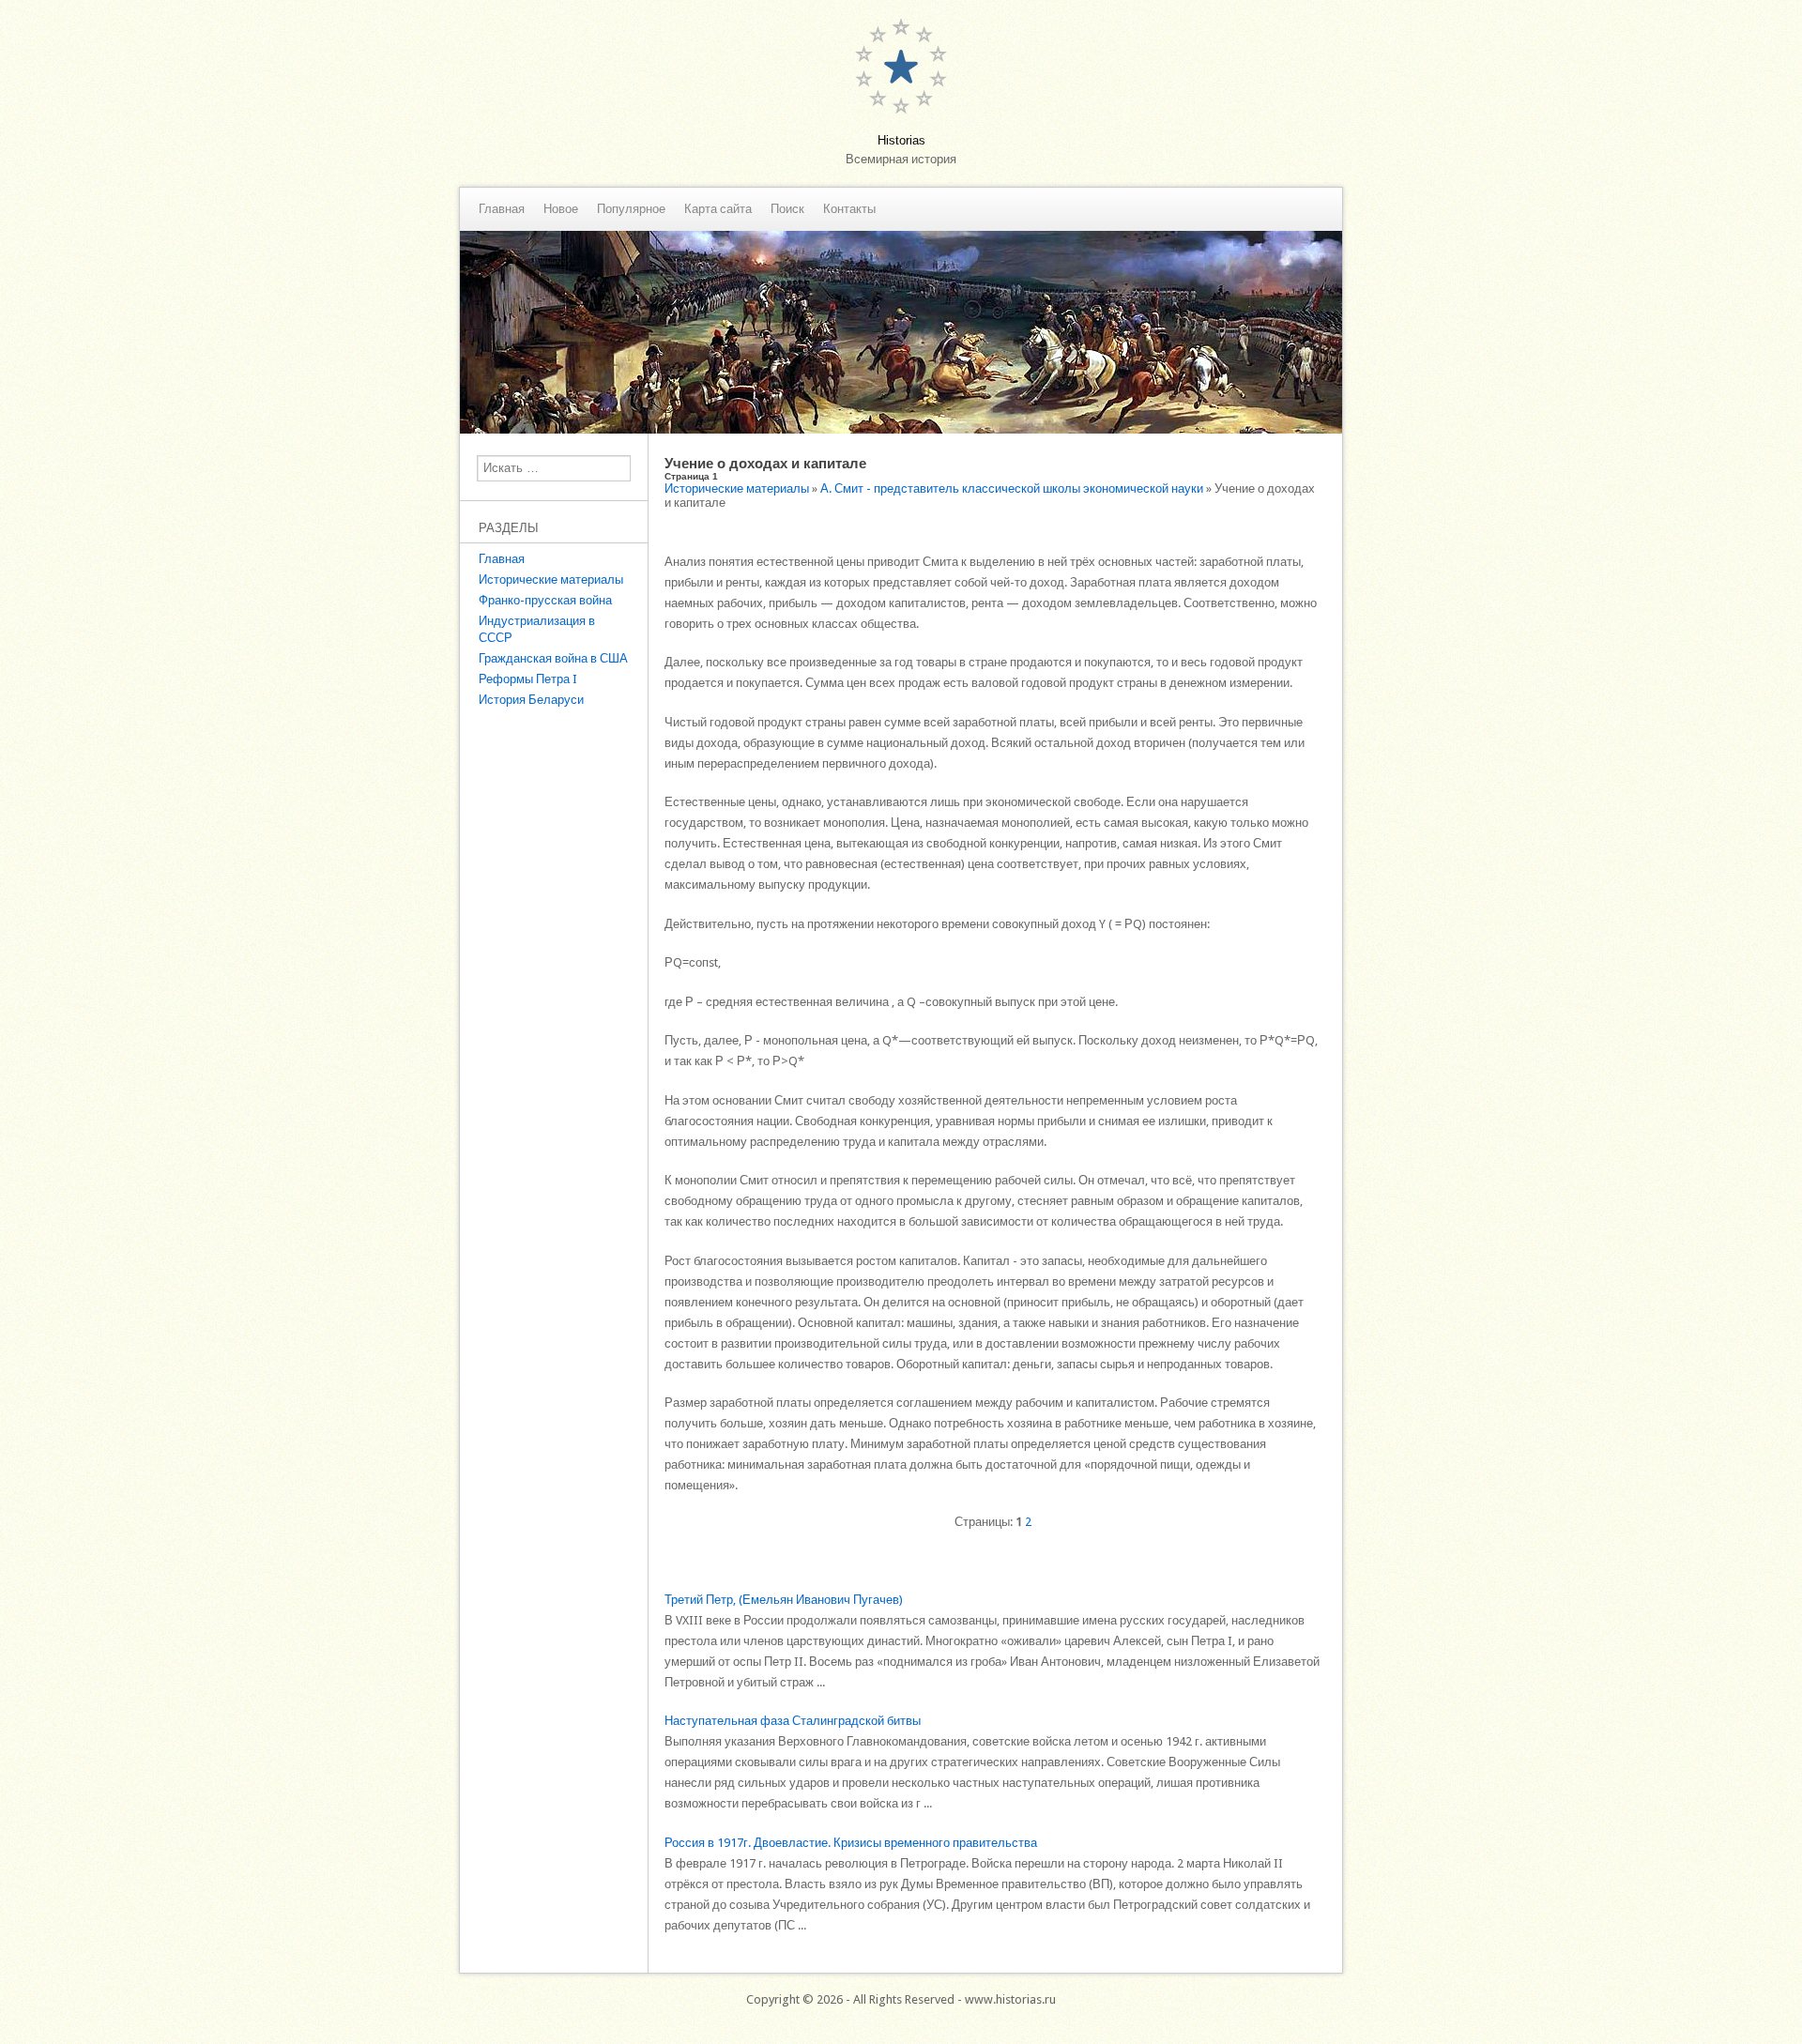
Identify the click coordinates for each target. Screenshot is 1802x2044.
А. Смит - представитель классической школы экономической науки (1012, 488)
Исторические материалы (551, 580)
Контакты (849, 209)
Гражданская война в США (553, 658)
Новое (561, 209)
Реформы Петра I (528, 679)
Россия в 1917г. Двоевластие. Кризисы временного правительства (851, 1843)
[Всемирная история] (901, 429)
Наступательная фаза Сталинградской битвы (793, 1721)
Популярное (631, 209)
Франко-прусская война (545, 600)
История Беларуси (531, 700)
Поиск (787, 209)
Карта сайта (718, 209)
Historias (901, 140)
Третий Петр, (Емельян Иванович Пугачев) (784, 1600)
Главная (502, 209)
